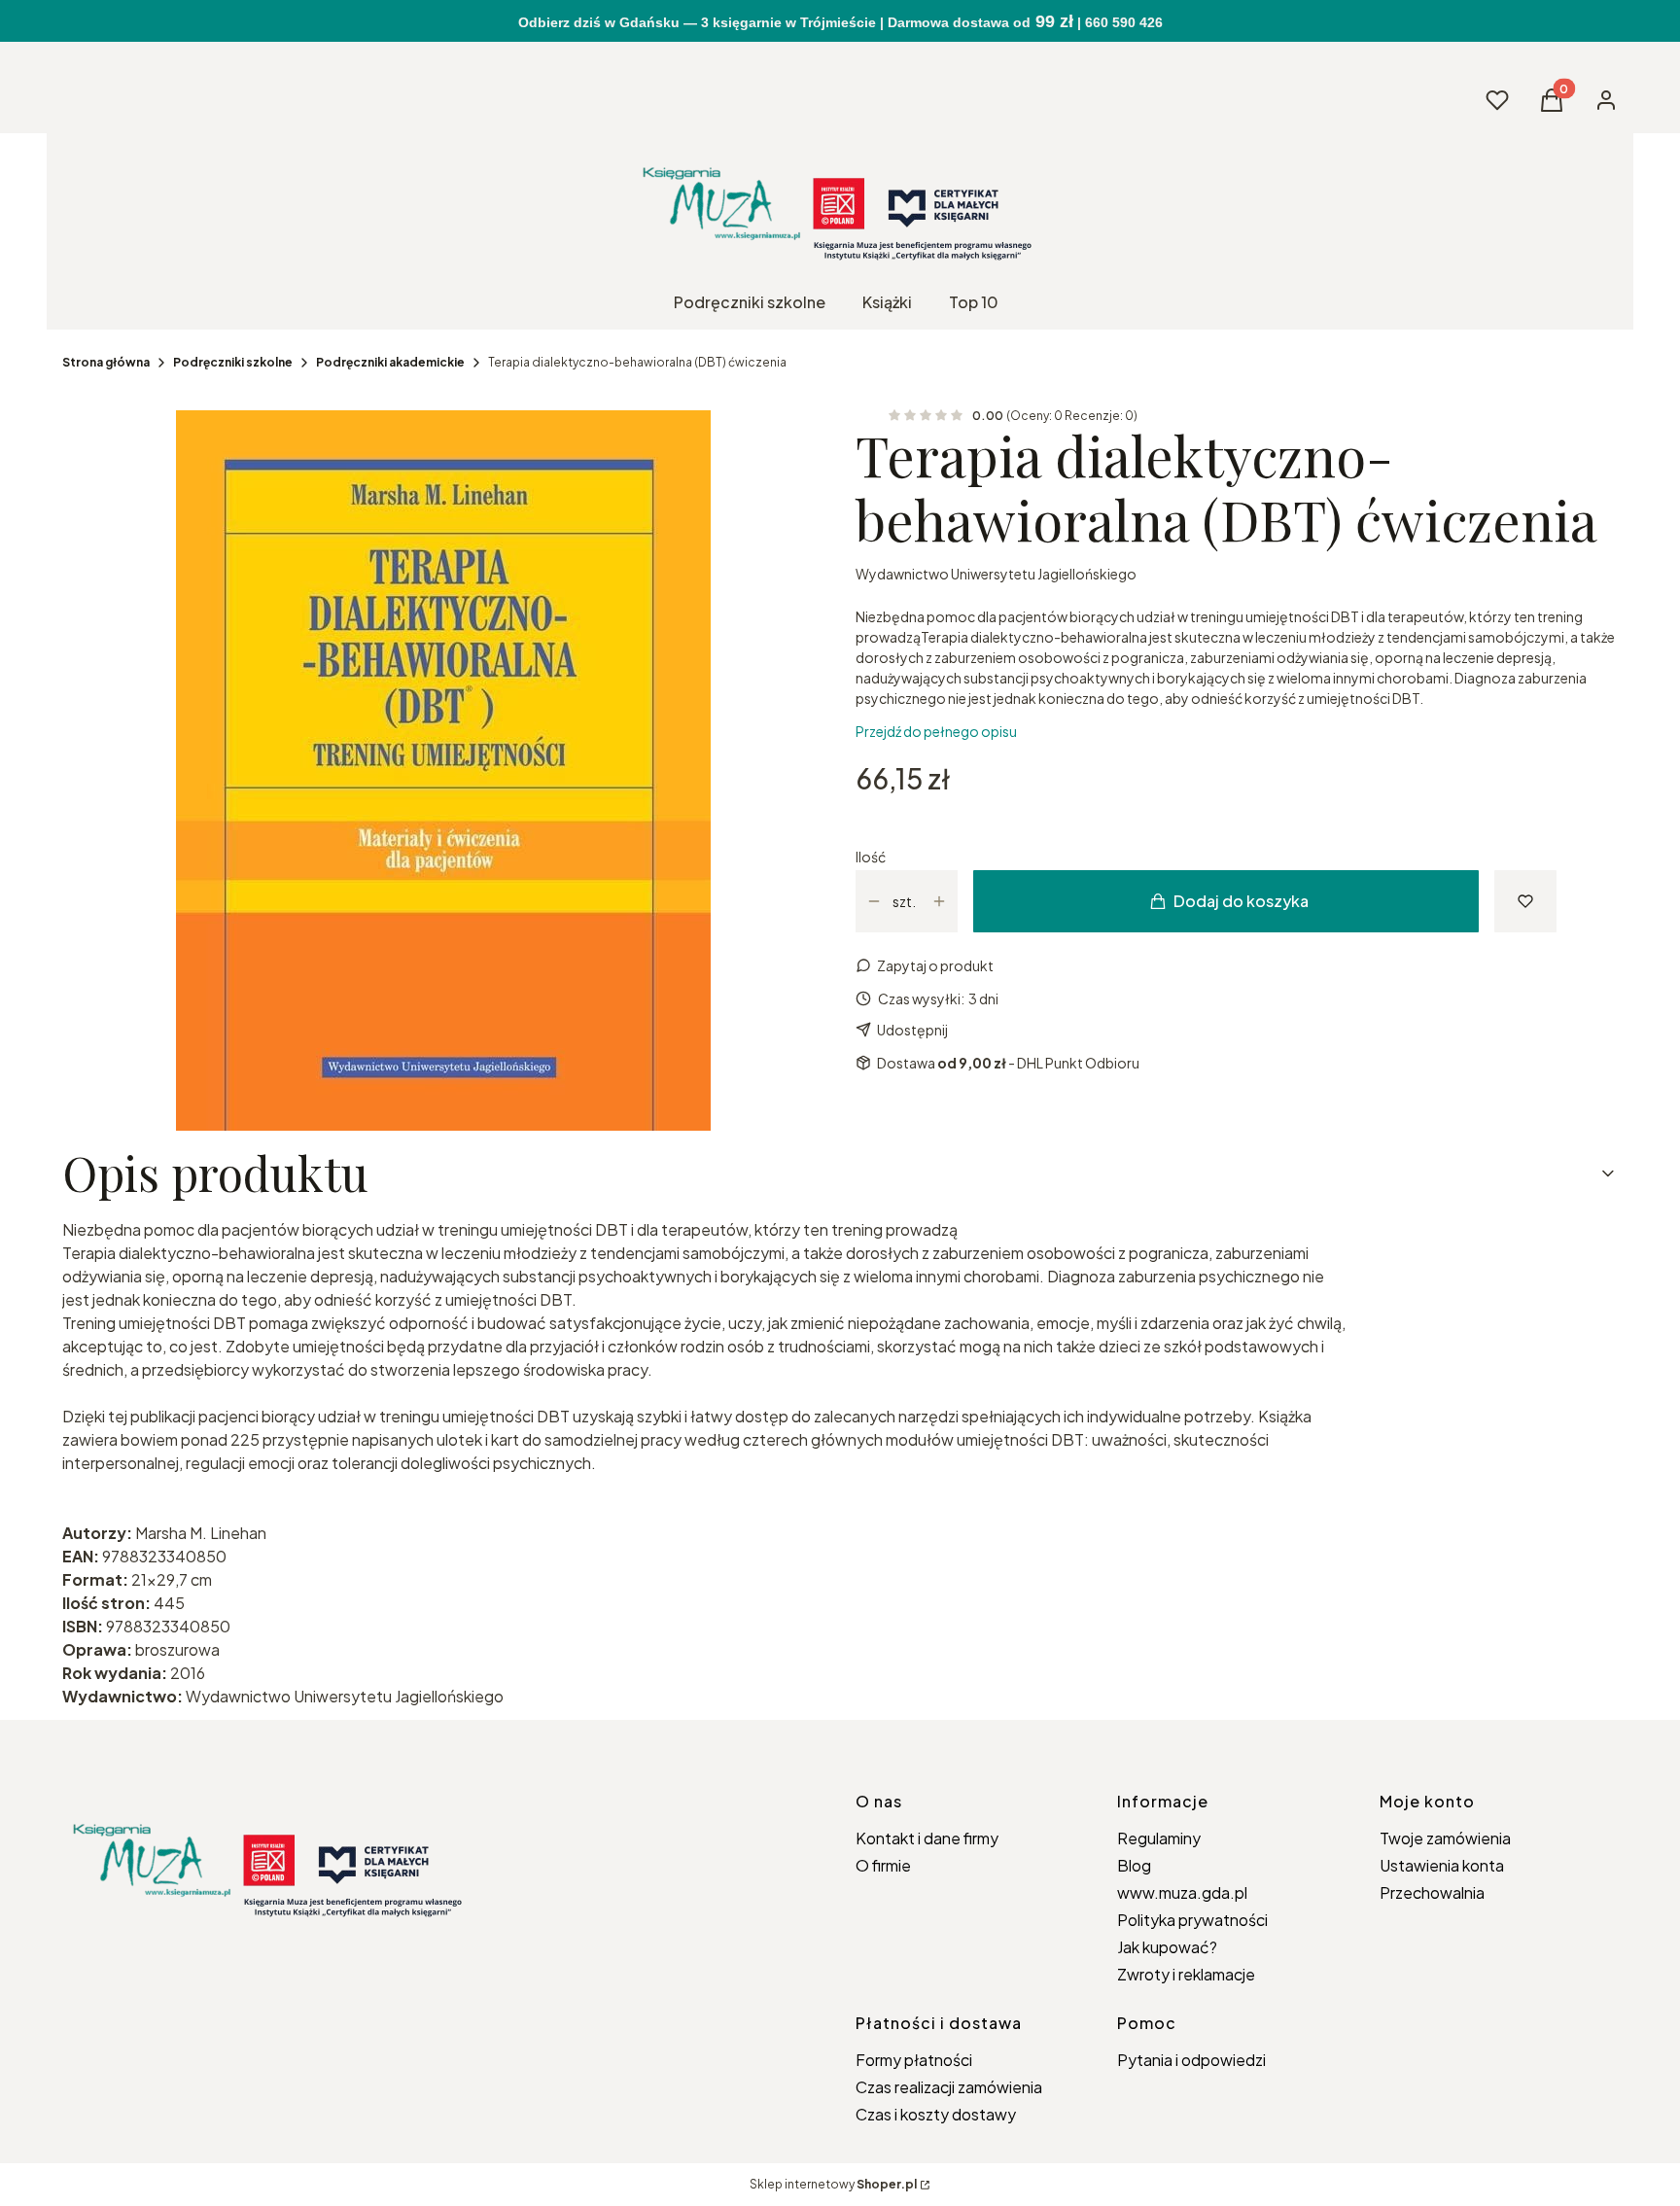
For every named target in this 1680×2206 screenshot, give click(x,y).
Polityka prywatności (1192, 1920)
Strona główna (106, 362)
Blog (1134, 1865)
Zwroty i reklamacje (1186, 1974)
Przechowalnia (1432, 1892)
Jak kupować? (1167, 1947)
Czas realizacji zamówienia (949, 2087)
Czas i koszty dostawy (936, 2114)
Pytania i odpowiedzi (1191, 2060)
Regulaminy (1159, 1838)
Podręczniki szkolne (233, 362)
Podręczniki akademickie (390, 362)
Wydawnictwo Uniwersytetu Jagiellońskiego (996, 574)
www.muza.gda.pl (1182, 1892)
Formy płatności (914, 2060)
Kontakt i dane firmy (927, 1838)
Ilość (871, 857)
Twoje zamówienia (1445, 1838)
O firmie (883, 1865)
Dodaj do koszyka (1241, 901)
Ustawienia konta (1442, 1865)
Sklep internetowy (833, 2184)
